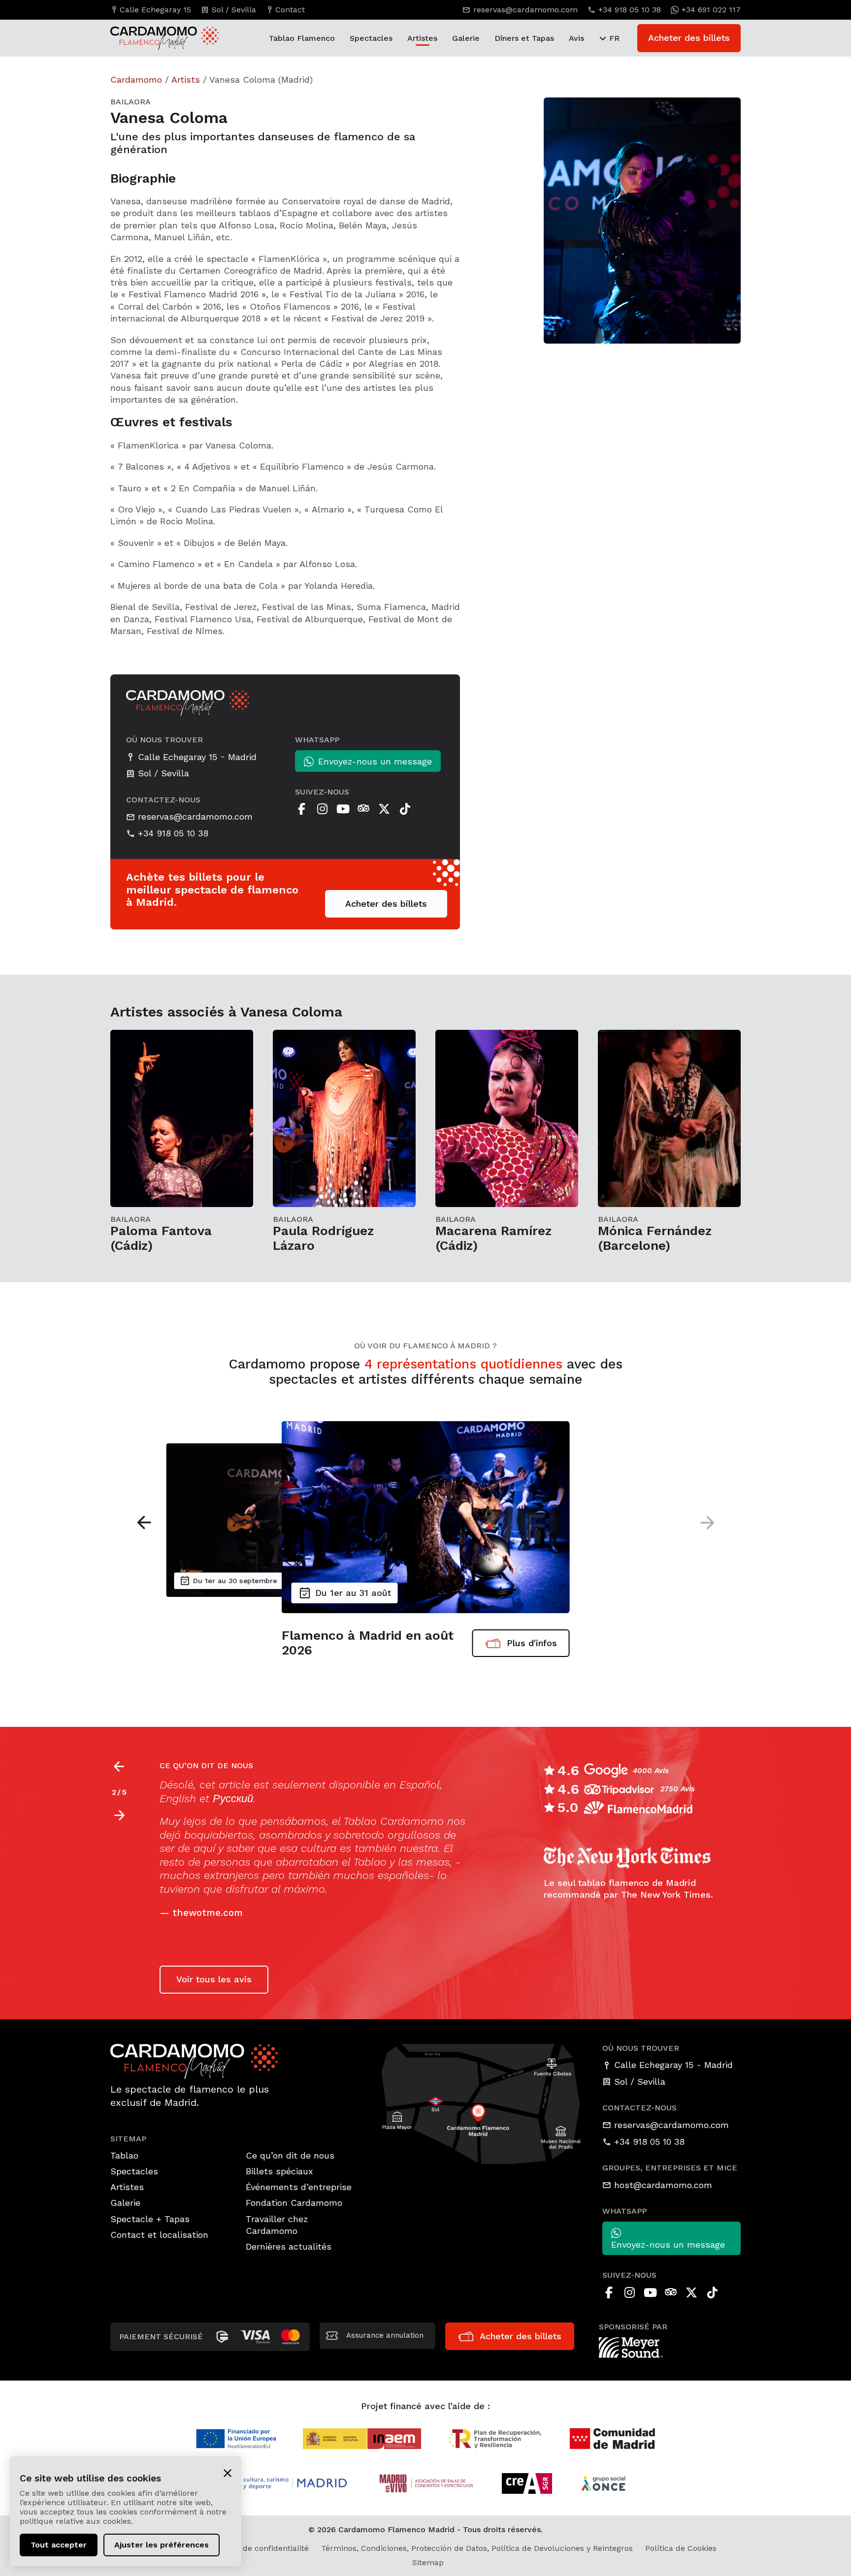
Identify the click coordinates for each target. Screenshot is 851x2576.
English (178, 1798)
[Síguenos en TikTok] (405, 809)
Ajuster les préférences (162, 2545)
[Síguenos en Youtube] (343, 809)
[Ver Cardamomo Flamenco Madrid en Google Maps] (482, 2103)
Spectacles (371, 38)
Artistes (422, 38)
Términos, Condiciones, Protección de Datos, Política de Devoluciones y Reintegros (477, 2548)
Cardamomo (136, 80)
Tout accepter (59, 2545)
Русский (233, 1798)
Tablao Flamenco (302, 38)
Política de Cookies (681, 2548)
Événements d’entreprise (299, 2187)
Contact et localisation (159, 2235)
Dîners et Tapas (524, 38)
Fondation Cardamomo (294, 2203)
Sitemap (428, 2562)
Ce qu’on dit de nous (290, 2155)
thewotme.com (208, 1913)
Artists (186, 80)
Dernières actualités (289, 2246)
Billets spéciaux (279, 2171)
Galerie (466, 38)
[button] (144, 1523)
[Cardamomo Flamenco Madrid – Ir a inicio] (155, 38)
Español (420, 1785)
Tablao (124, 2155)
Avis (576, 38)
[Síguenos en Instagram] (322, 809)
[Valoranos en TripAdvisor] (363, 809)
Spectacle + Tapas (150, 2219)
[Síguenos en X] (384, 809)
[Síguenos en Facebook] (301, 809)
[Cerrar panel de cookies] (228, 2472)
